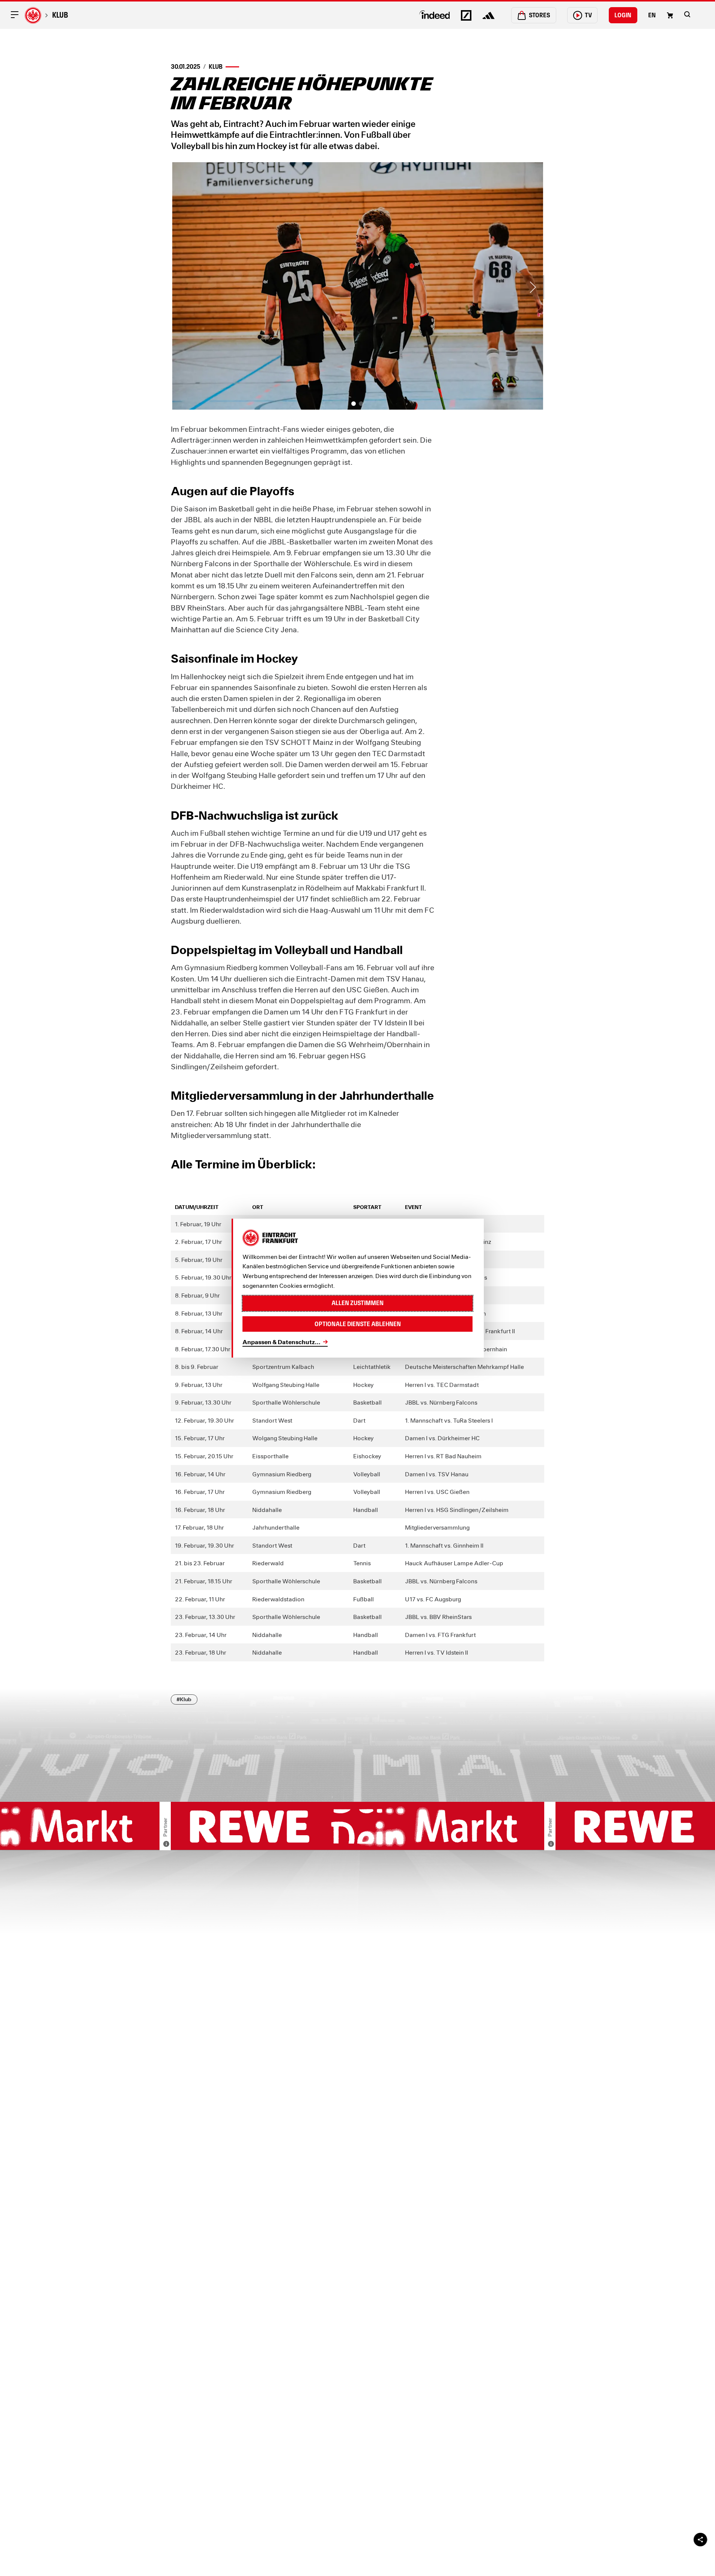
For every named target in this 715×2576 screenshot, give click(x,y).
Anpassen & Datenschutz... (281, 1342)
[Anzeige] (166, 1844)
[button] (687, 14)
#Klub (184, 1699)
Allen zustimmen (357, 1303)
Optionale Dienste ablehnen (358, 1324)
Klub (60, 15)
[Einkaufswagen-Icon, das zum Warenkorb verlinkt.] (670, 15)
